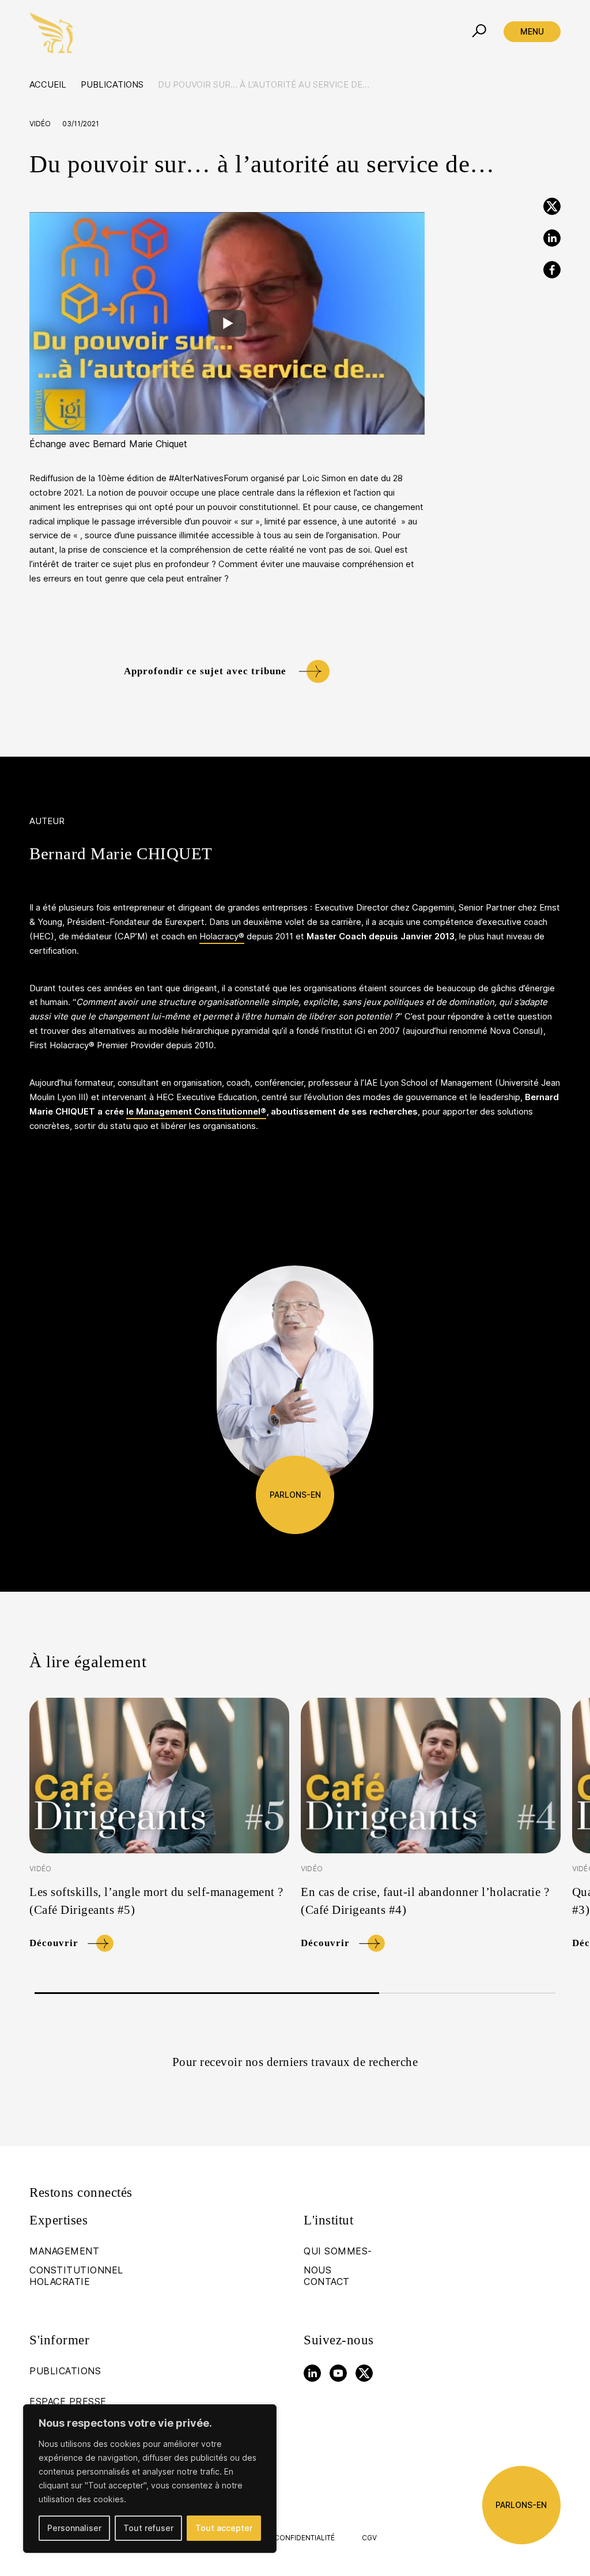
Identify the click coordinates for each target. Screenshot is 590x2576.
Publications (112, 85)
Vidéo (40, 124)
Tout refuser (148, 2528)
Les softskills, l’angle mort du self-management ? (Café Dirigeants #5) (156, 1901)
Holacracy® (222, 936)
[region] (150, 2479)
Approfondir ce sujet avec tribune (205, 671)
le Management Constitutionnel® (196, 1112)
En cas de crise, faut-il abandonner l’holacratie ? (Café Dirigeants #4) (425, 1901)
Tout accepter (224, 2528)
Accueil (48, 85)
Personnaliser (74, 2528)
